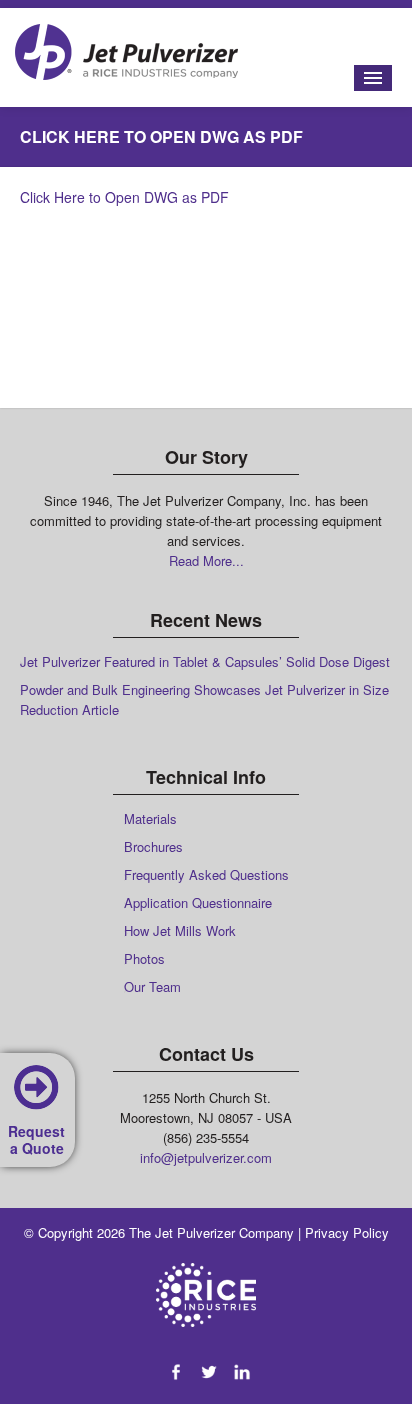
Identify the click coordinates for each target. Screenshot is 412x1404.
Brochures (153, 846)
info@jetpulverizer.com (206, 1157)
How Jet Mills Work (180, 930)
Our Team (152, 986)
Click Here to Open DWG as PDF (124, 197)
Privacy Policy (347, 1232)
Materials (150, 818)
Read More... (206, 560)
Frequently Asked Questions (206, 874)
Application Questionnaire (198, 902)
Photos (144, 958)
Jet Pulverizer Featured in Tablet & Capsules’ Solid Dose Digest (205, 661)
